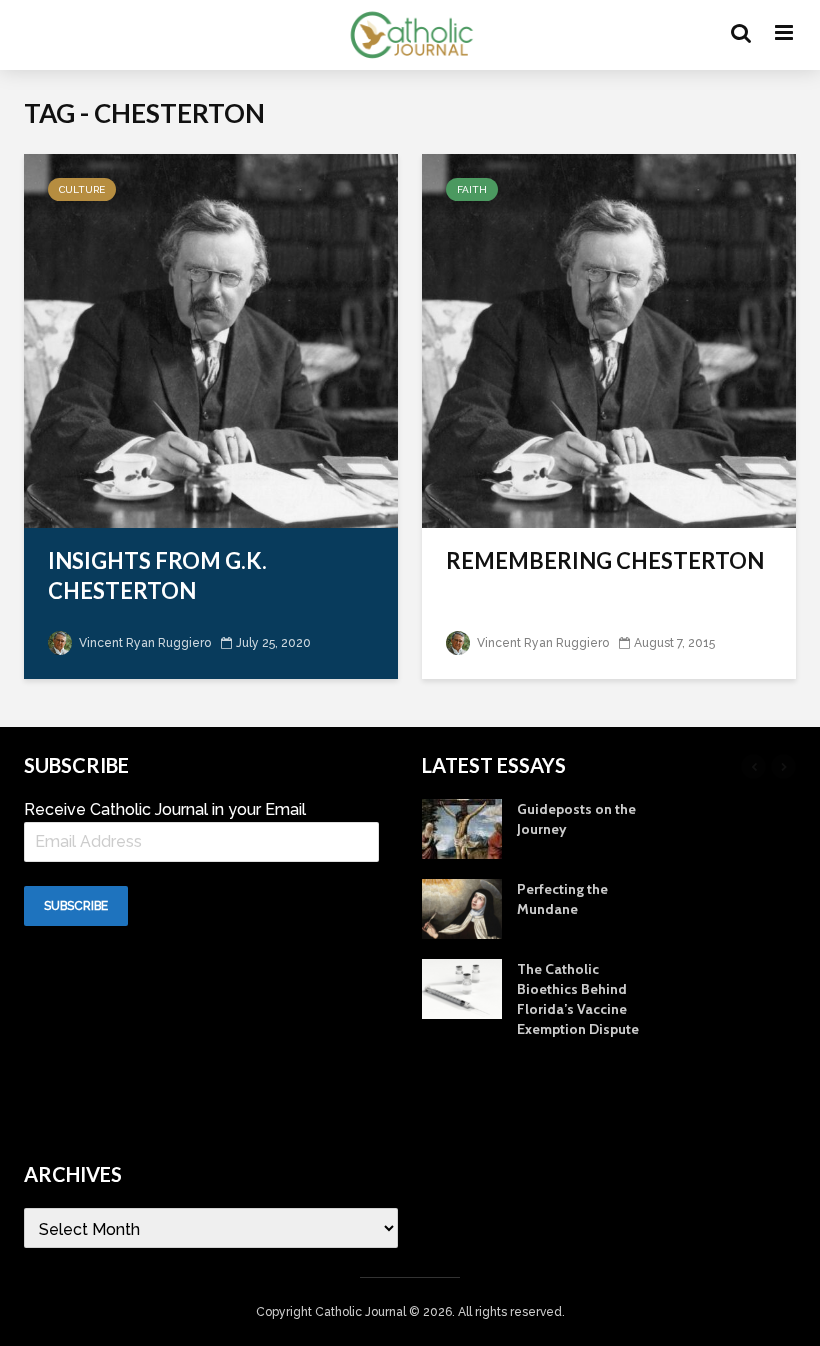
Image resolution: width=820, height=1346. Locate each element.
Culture (82, 189)
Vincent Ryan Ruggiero (143, 643)
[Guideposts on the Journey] (462, 827)
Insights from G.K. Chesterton (157, 575)
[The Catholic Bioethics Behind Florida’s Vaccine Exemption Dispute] (462, 987)
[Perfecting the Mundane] (462, 907)
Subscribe (76, 906)
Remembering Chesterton (605, 560)
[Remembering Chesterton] (609, 339)
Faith (472, 189)
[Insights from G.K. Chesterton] (211, 339)
